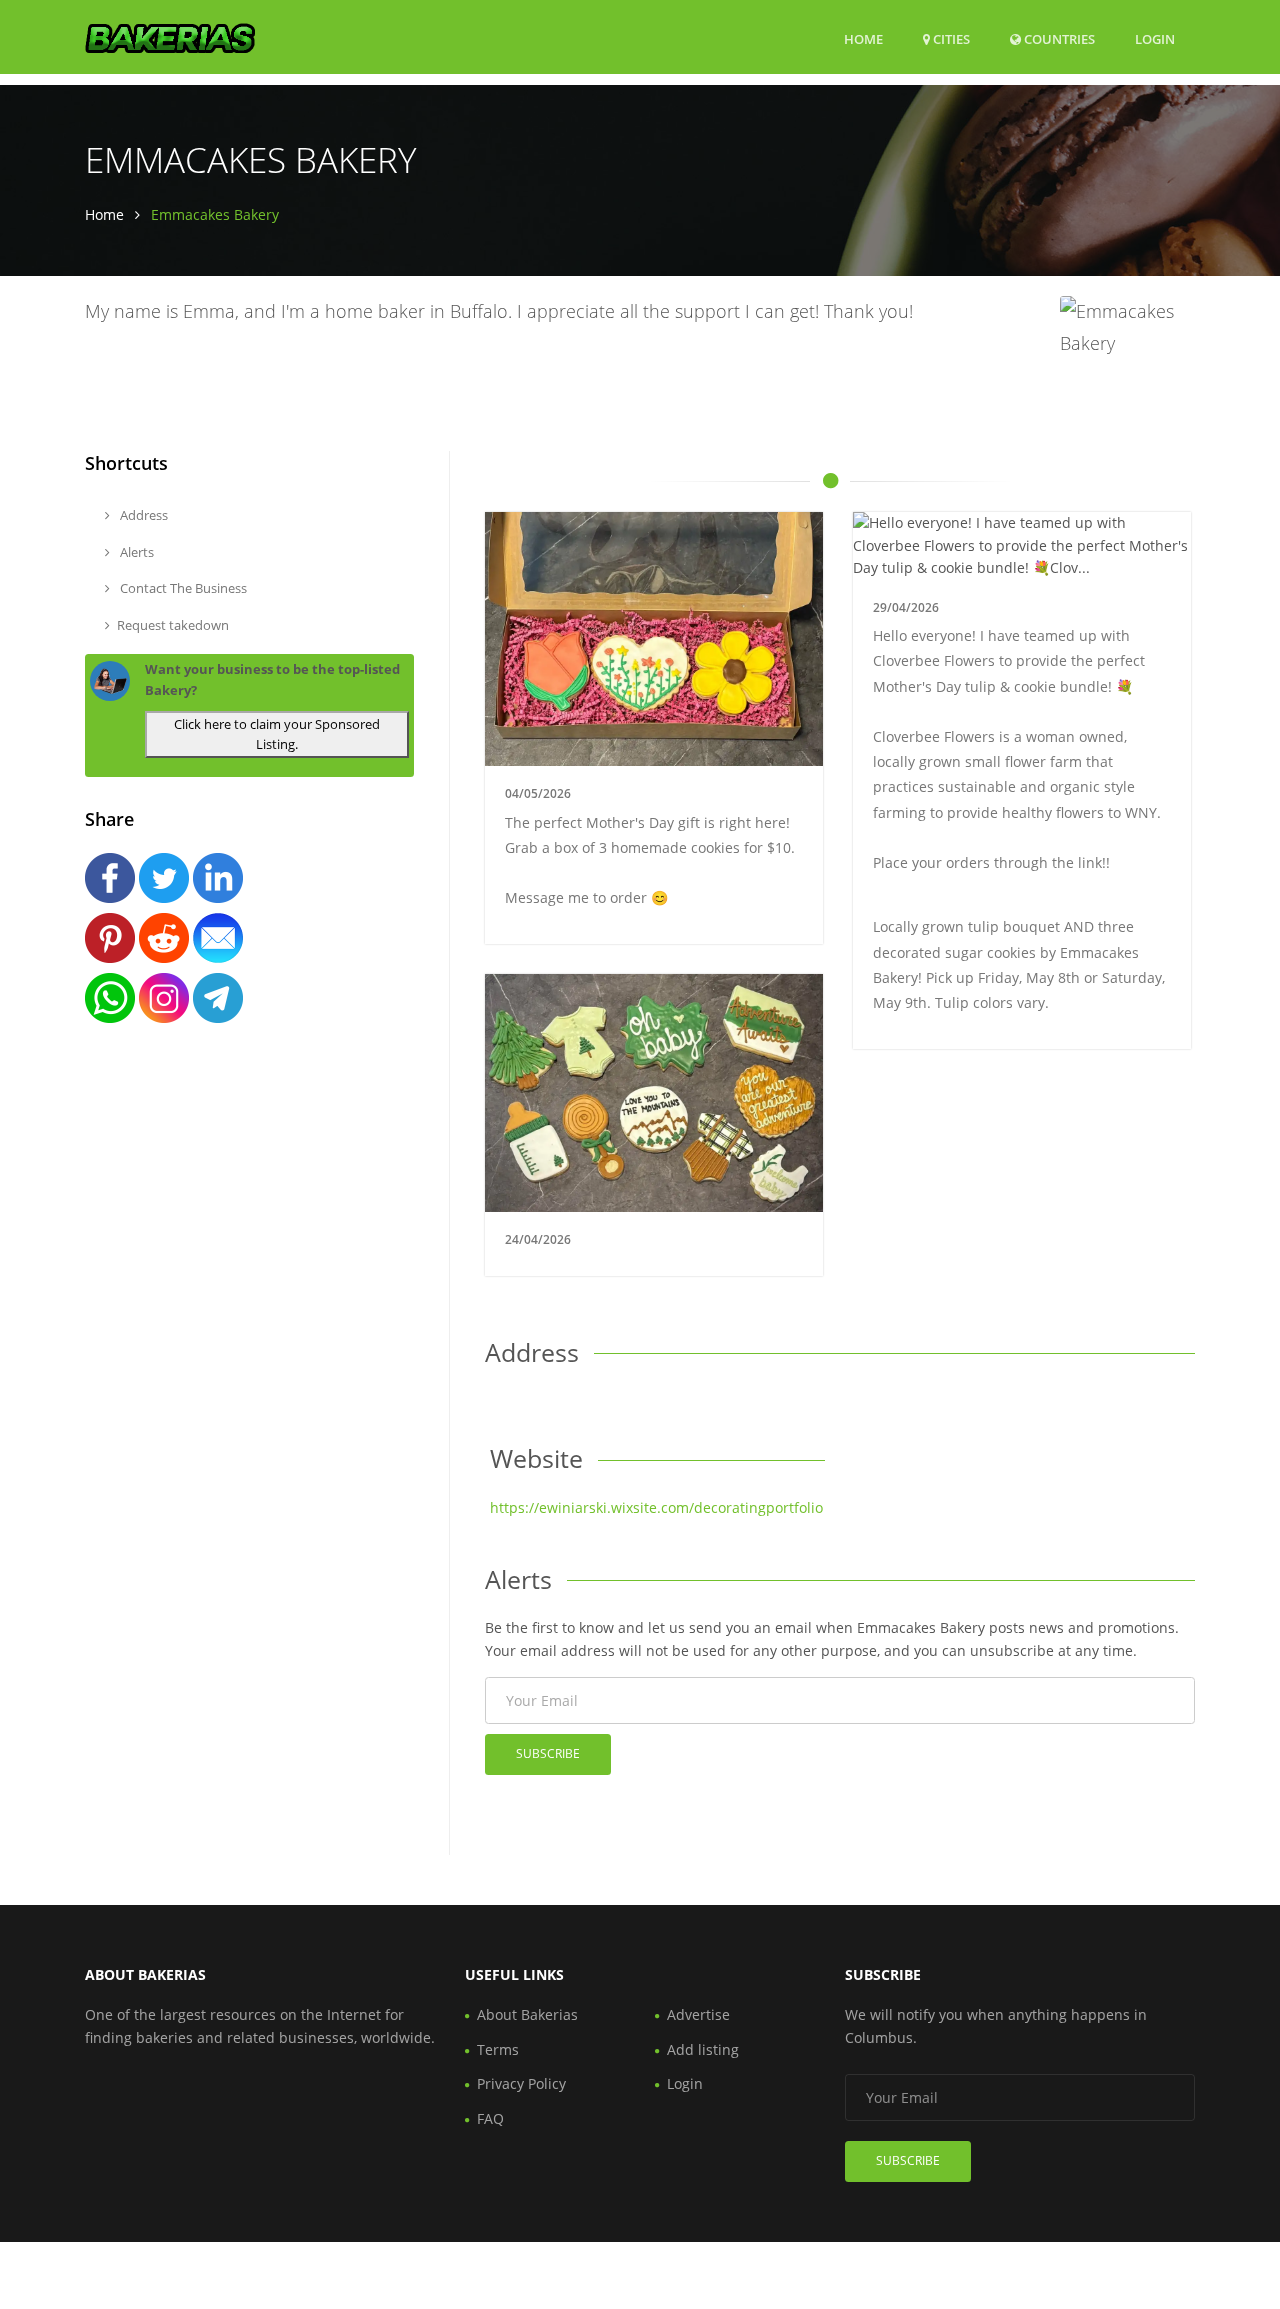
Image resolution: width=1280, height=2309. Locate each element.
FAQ (490, 2118)
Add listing (703, 2049)
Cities (950, 39)
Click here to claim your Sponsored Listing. (277, 734)
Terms (498, 2049)
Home (863, 39)
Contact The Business (182, 588)
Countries (1058, 38)
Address (142, 515)
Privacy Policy (521, 2083)
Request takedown (173, 625)
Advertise (698, 2014)
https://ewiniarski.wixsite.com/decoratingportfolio (656, 1507)
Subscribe (548, 1753)
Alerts (135, 552)
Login (1155, 38)
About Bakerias (527, 2014)
